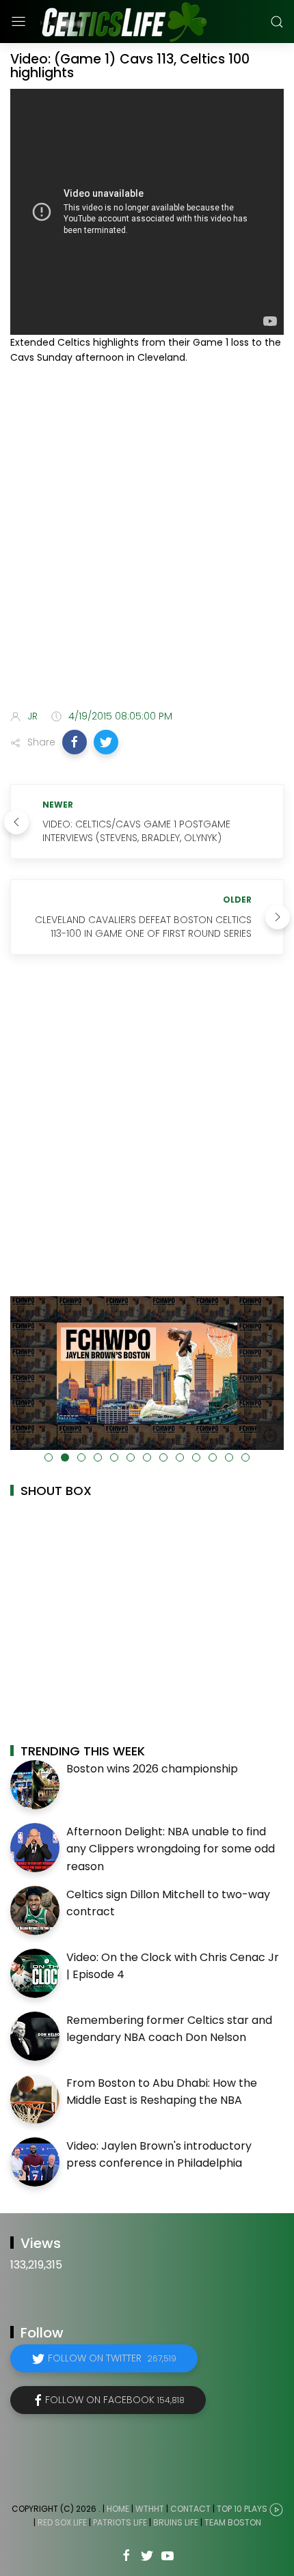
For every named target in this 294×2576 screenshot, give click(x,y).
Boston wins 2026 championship (152, 1769)
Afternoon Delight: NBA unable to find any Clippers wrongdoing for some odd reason (171, 1849)
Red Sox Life (62, 2522)
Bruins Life (176, 2522)
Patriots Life (120, 2522)
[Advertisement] (147, 540)
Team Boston (233, 2522)
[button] (75, 742)
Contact (190, 2509)
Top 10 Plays (242, 2509)
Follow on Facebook (115, 2400)
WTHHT (150, 2509)
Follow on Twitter (112, 2358)
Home (118, 2509)
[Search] (277, 22)
